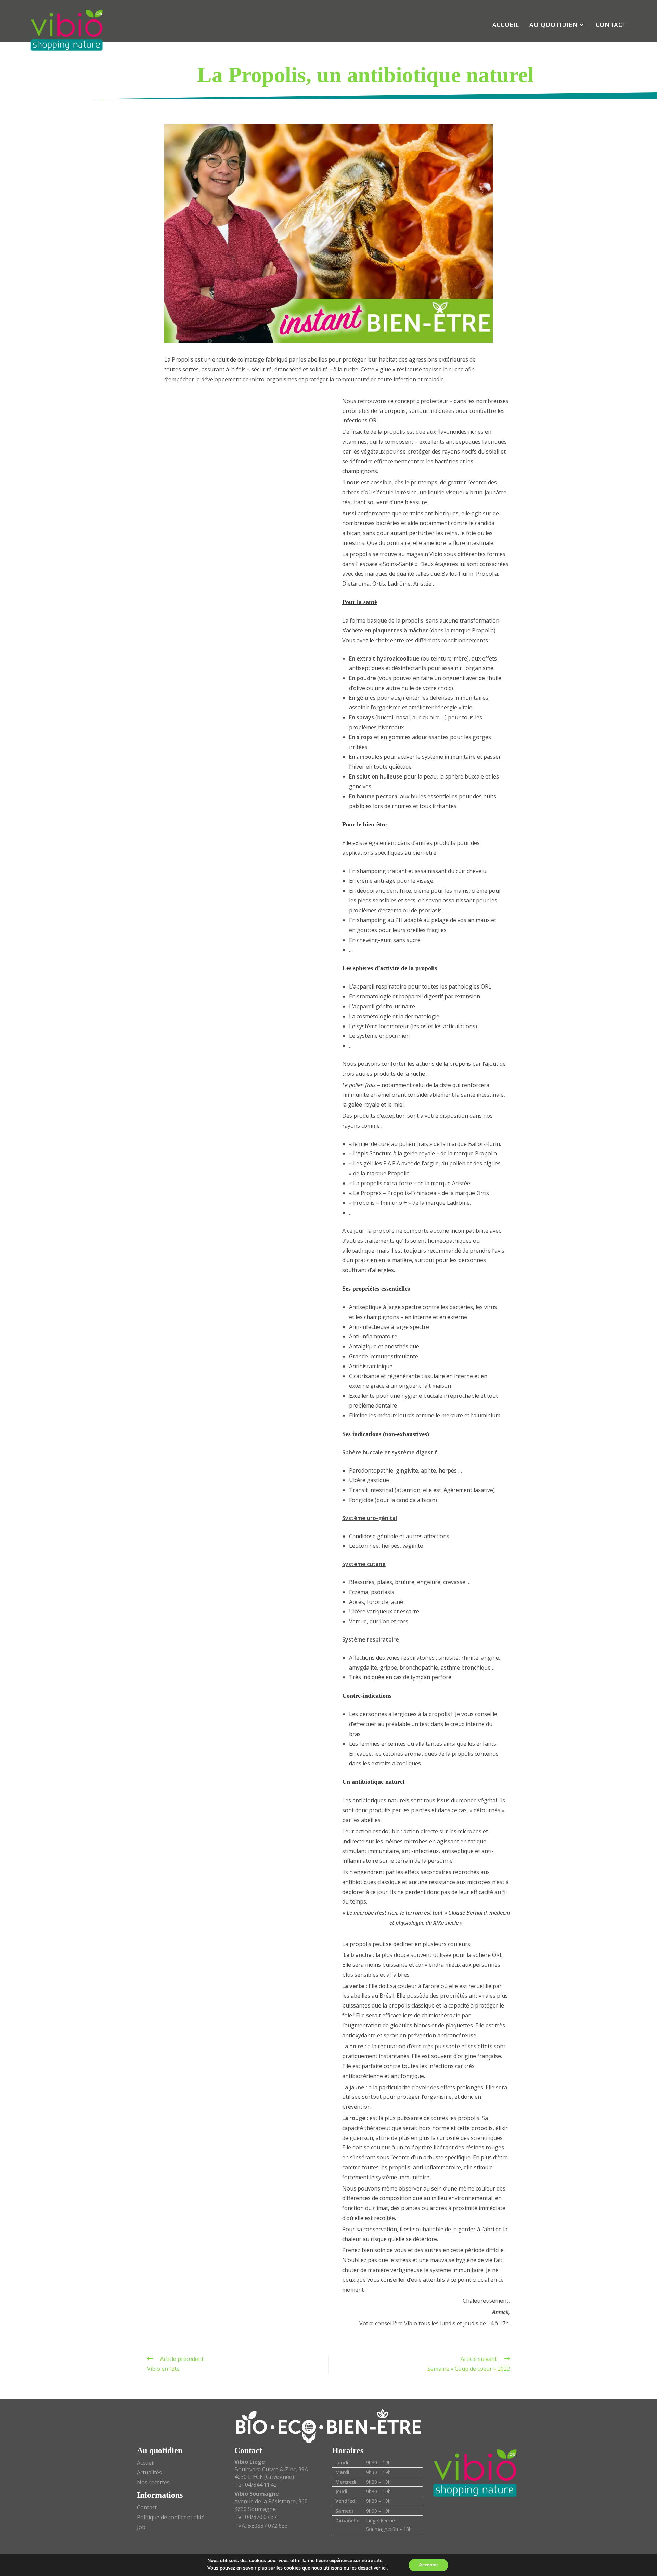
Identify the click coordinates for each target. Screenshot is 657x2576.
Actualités (149, 2472)
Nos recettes (153, 2482)
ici (384, 2568)
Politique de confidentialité (171, 2517)
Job (141, 2527)
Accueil (146, 2463)
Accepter (428, 2565)
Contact (147, 2507)
